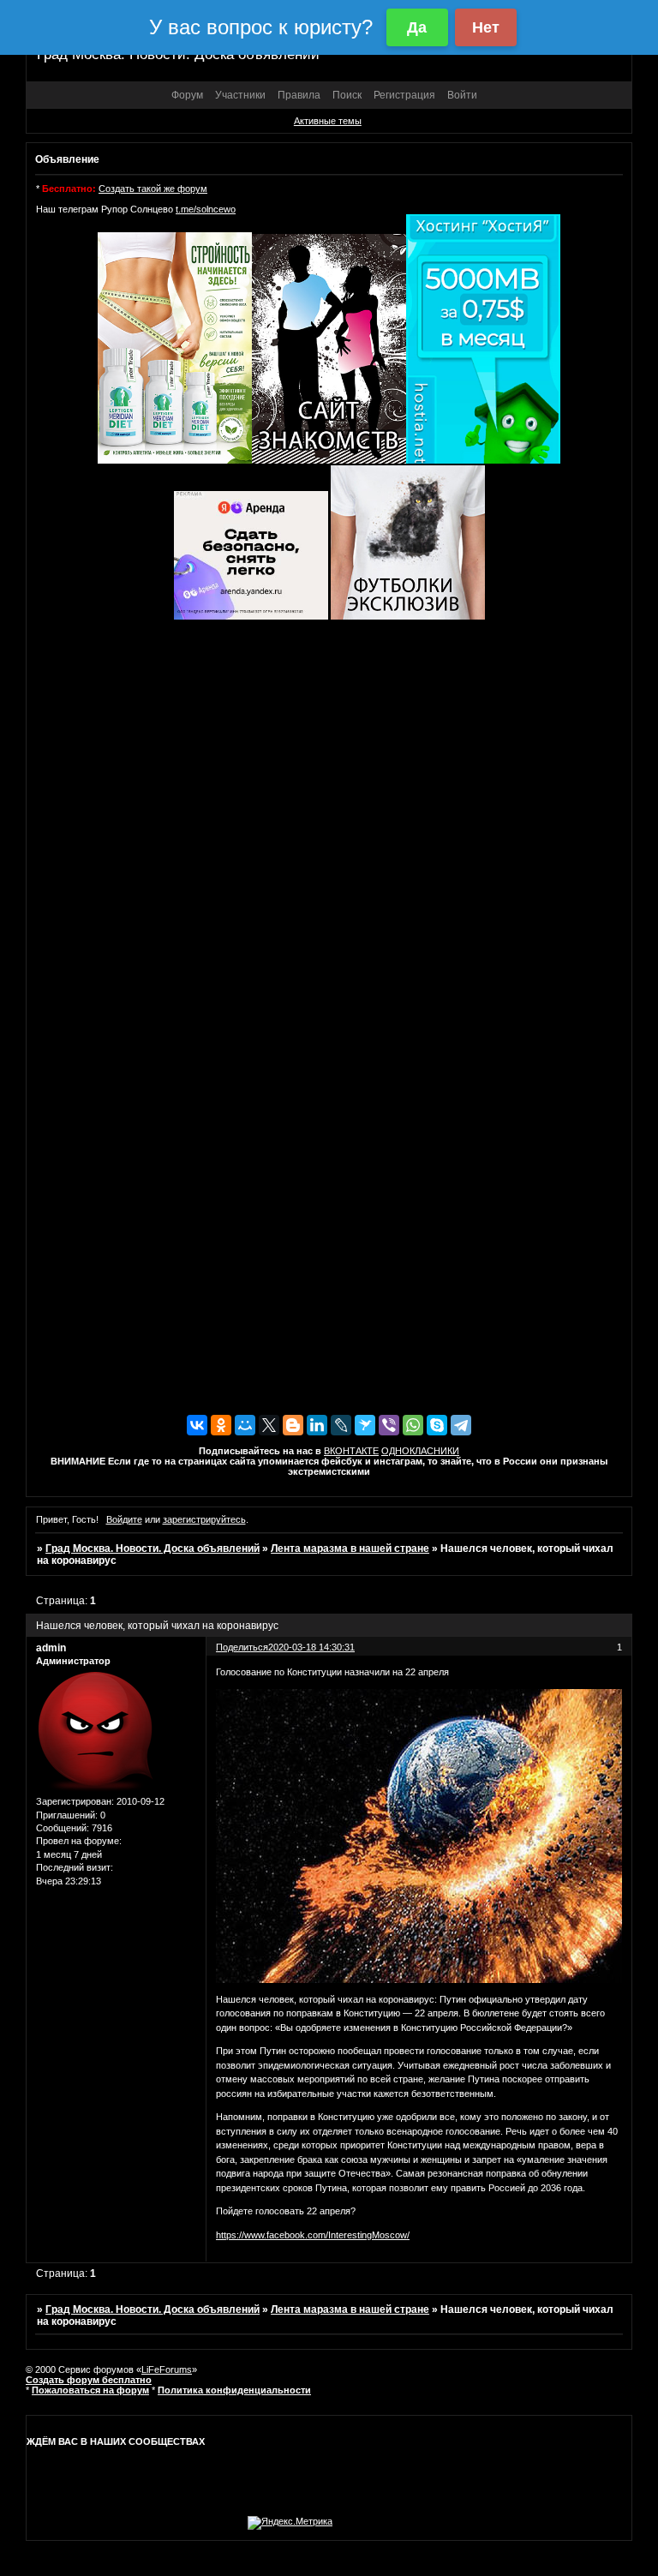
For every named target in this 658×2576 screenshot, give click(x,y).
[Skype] (437, 1425)
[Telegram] (461, 1425)
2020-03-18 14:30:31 (311, 1647)
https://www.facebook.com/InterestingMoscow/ (313, 2235)
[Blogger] (293, 1425)
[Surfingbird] (365, 1425)
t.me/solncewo (206, 209)
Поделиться (242, 1647)
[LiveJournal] (341, 1425)
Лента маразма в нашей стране (350, 1549)
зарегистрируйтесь (204, 1519)
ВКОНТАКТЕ (351, 1451)
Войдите (124, 1519)
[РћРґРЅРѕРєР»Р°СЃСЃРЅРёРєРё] (221, 1425)
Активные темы (328, 121)
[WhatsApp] (413, 1425)
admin (51, 1648)
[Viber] (389, 1425)
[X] (269, 1425)
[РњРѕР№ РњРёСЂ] (245, 1425)
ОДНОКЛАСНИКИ (420, 1451)
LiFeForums (167, 2369)
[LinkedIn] (317, 1425)
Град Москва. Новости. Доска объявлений (153, 1549)
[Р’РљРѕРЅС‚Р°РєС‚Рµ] (197, 1425)
